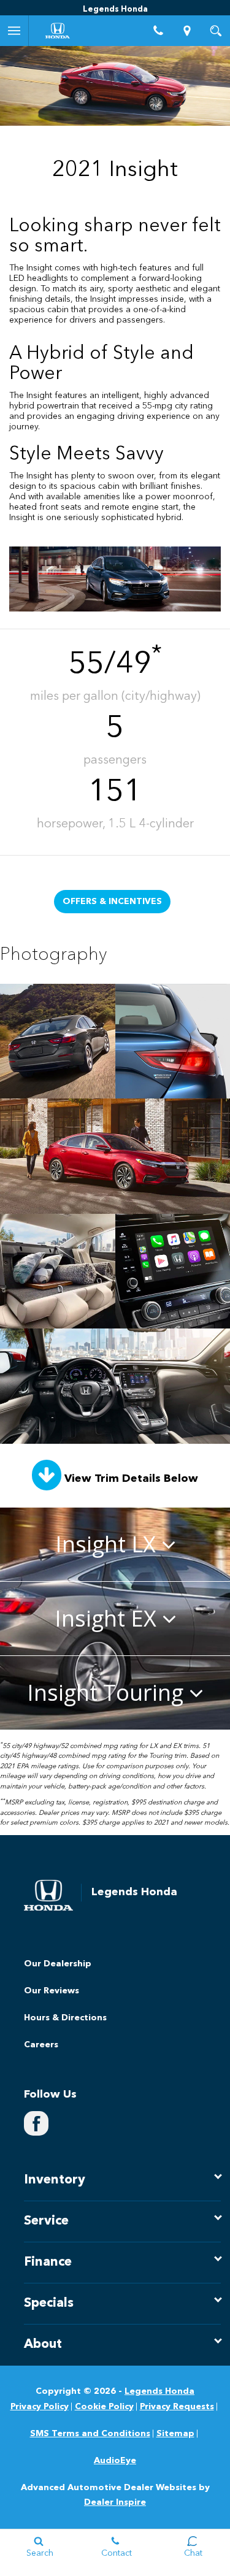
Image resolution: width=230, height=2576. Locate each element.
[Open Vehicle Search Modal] (216, 31)
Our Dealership (58, 1964)
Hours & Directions (65, 2018)
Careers (41, 2045)
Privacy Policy (40, 2407)
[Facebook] (36, 2123)
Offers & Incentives (112, 902)
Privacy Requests (177, 2407)
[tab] (115, 1544)
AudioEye (115, 2461)
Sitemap (175, 2434)
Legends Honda (159, 2391)
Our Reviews (52, 1991)
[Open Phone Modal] (158, 31)
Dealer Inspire (115, 2502)
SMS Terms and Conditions (90, 2434)
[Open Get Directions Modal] (187, 31)
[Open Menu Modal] (14, 31)
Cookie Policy (104, 2407)
